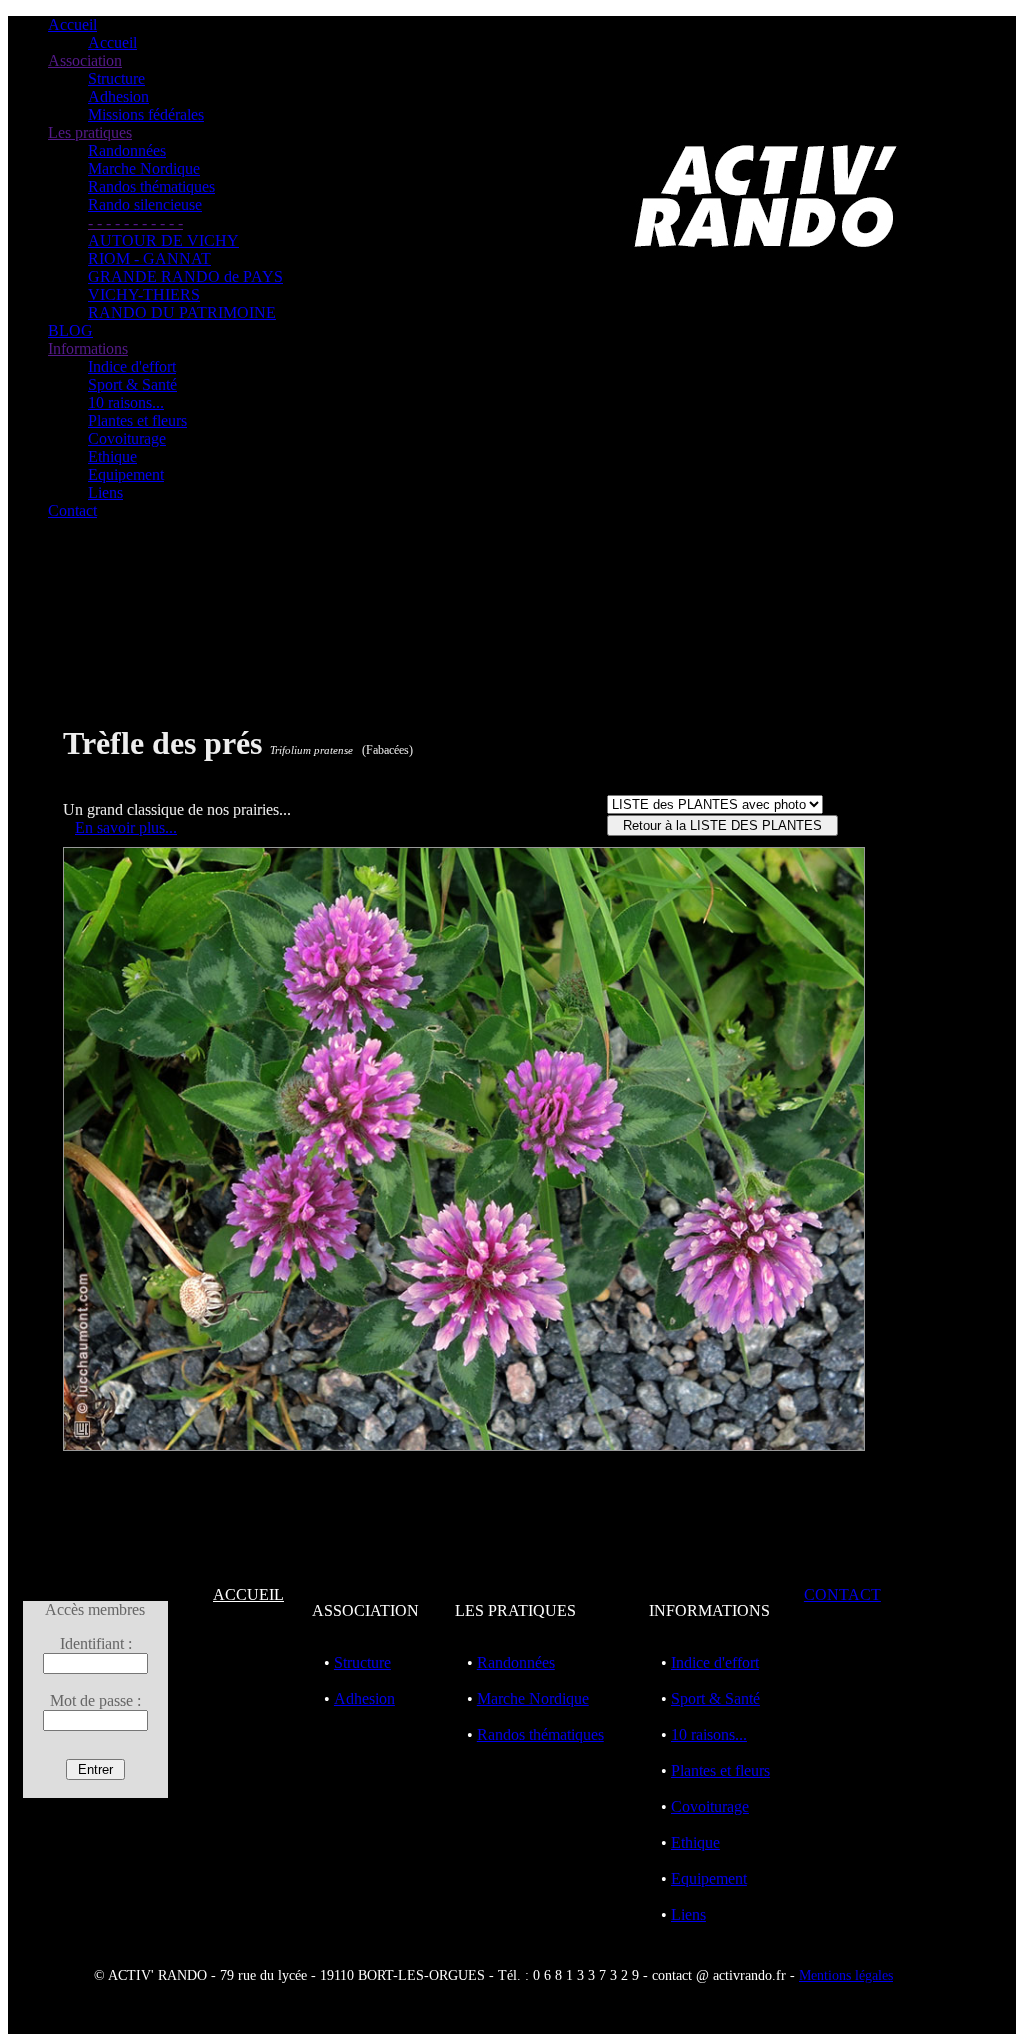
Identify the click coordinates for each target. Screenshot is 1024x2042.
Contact (72, 510)
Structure (116, 78)
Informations (88, 348)
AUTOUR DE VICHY (163, 240)
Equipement (126, 474)
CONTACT (842, 1594)
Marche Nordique (144, 168)
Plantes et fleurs (137, 420)
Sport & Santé (132, 384)
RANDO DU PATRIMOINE (182, 312)
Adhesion (118, 96)
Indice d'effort (132, 366)
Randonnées (127, 150)
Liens (105, 492)
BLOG (70, 330)
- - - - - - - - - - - (135, 222)
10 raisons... (126, 402)
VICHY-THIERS (144, 294)
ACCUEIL (248, 1594)
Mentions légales (846, 1975)
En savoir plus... (126, 827)
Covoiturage (127, 438)
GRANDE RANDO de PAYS (185, 276)
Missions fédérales (146, 114)
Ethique (112, 456)
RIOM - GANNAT (149, 258)
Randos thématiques (151, 186)
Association (85, 60)
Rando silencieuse (145, 204)
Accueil (72, 24)
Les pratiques (90, 132)
